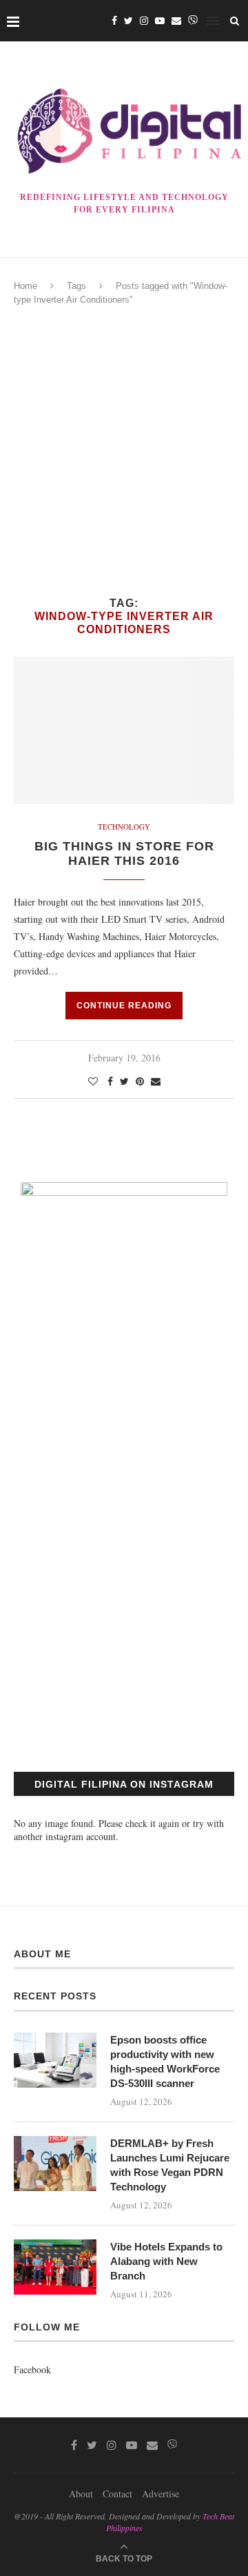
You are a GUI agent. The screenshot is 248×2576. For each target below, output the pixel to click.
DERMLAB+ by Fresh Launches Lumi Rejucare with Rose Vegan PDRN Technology (170, 2165)
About (81, 2494)
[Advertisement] (124, 452)
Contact (117, 2494)
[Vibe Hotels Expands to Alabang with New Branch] (55, 2267)
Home (25, 286)
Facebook (32, 2369)
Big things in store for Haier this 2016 (124, 853)
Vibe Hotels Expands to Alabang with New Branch (166, 2261)
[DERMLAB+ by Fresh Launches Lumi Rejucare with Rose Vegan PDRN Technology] (55, 2164)
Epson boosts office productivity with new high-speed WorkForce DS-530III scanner (165, 2061)
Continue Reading (124, 1006)
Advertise (161, 2494)
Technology (124, 827)
